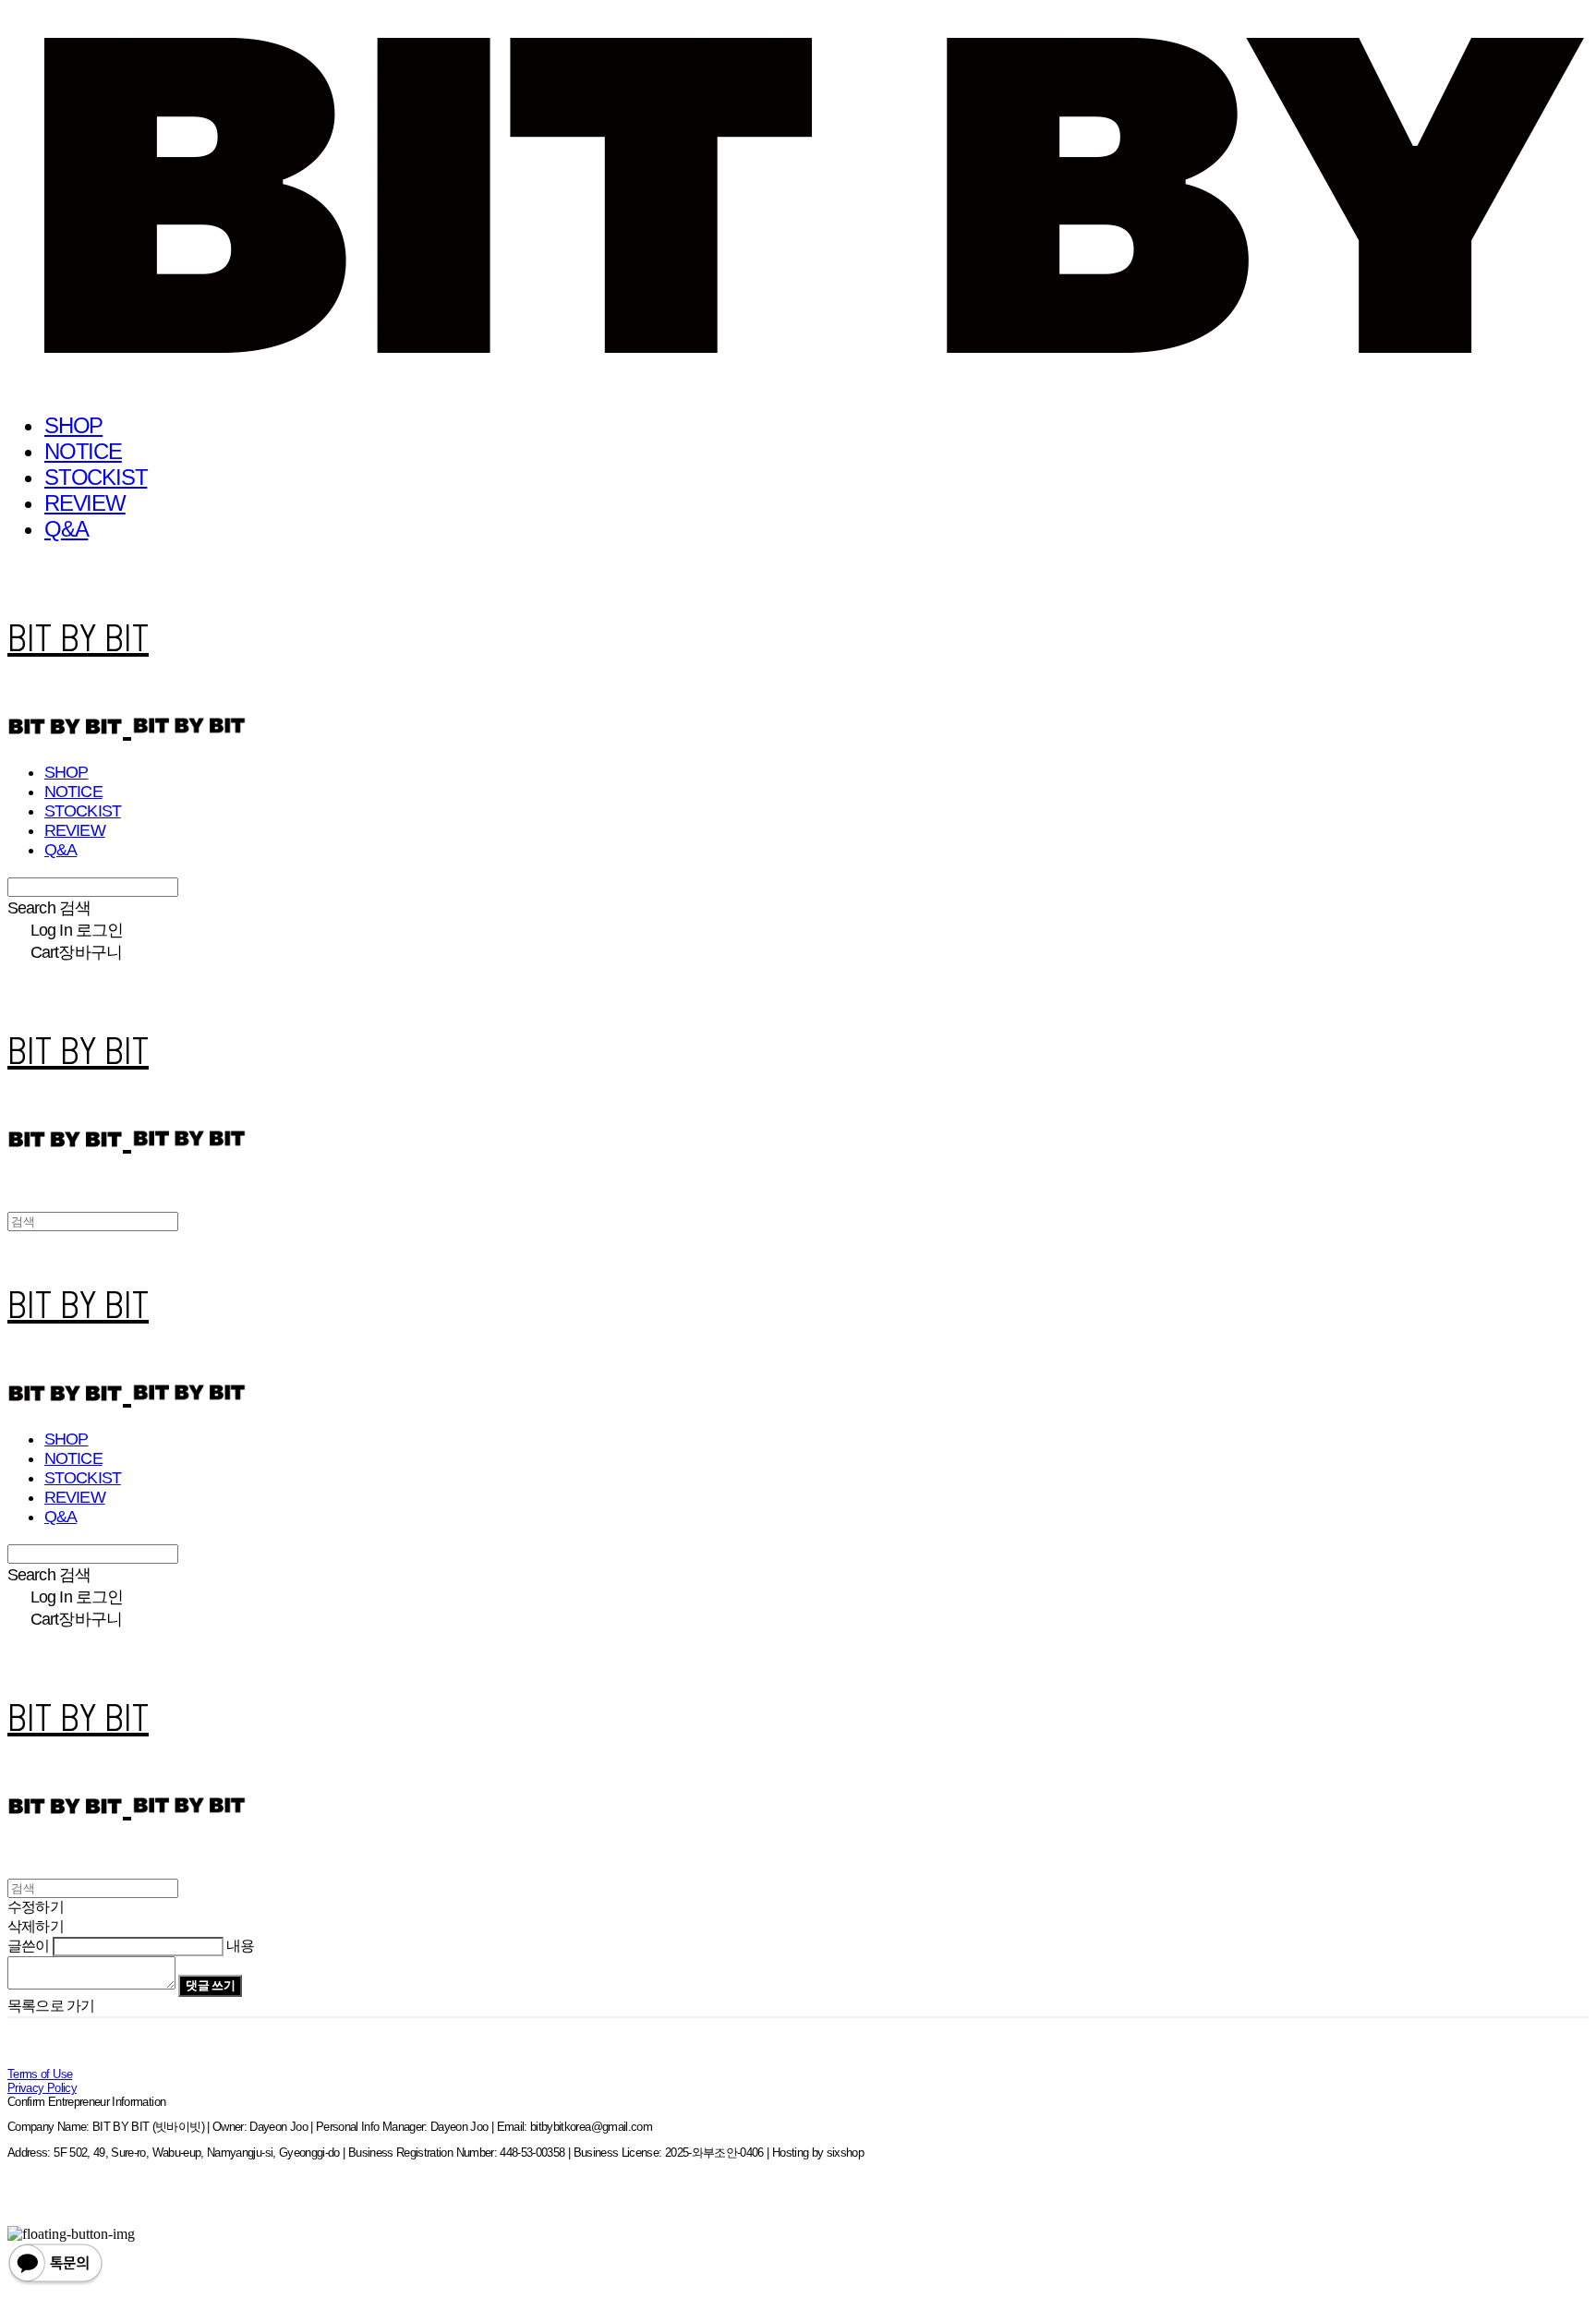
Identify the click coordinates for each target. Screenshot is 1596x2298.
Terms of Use (40, 2074)
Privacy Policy (42, 2088)
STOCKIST (96, 477)
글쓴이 (29, 1946)
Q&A (66, 529)
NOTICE (83, 451)
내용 (240, 1946)
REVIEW (85, 503)
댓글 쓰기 (210, 1985)
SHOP (73, 425)
